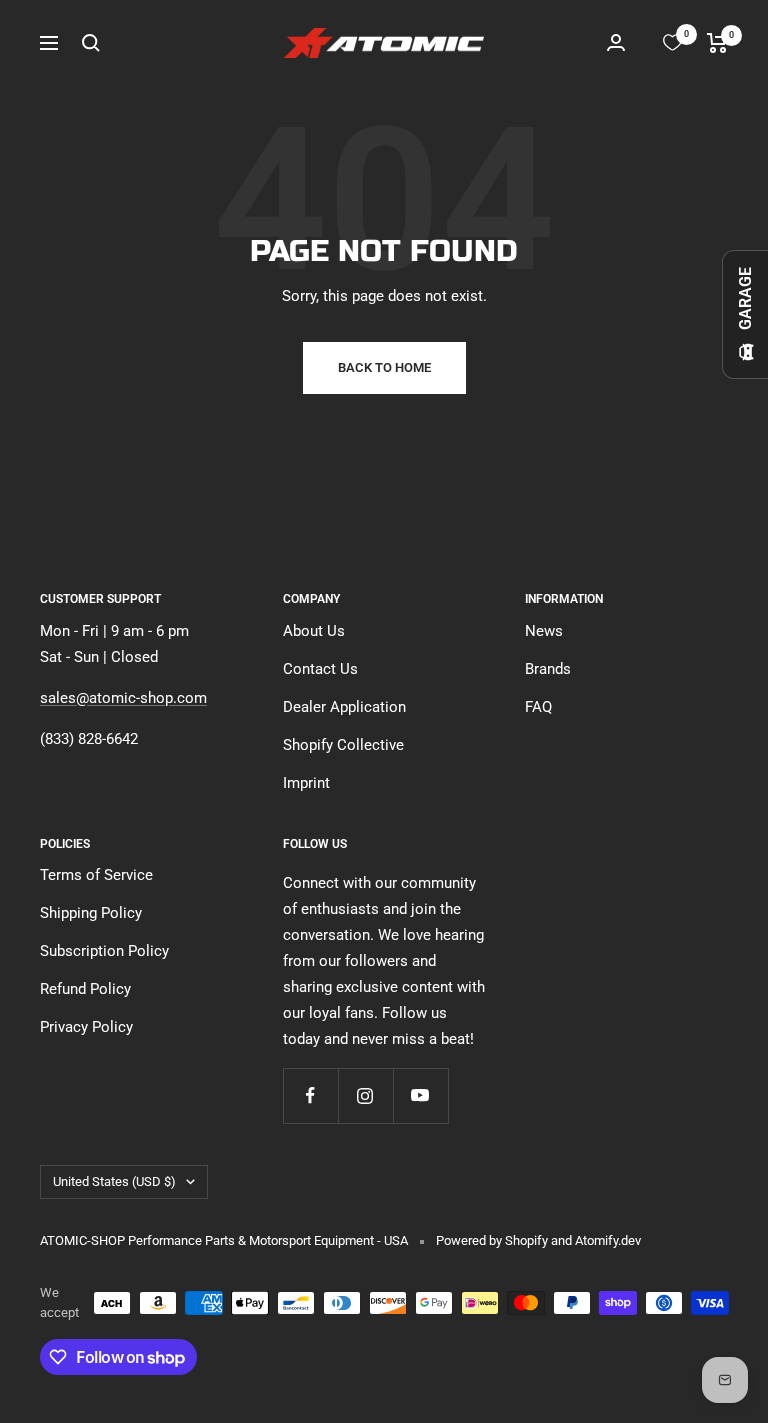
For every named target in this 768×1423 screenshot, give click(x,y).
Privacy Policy (86, 1027)
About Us (314, 631)
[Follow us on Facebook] (310, 1095)
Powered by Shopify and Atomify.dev (538, 1240)
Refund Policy (85, 989)
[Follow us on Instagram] (365, 1095)
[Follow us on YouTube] (420, 1095)
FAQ (538, 707)
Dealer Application (344, 707)
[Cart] (717, 43)
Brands (548, 669)
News (544, 631)
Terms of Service (96, 875)
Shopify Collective (343, 745)
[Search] (91, 43)
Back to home (384, 367)
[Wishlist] (672, 42)
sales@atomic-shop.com (123, 698)
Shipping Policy (91, 913)
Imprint (306, 783)
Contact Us (320, 669)
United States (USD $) (114, 1181)
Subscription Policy (104, 951)
